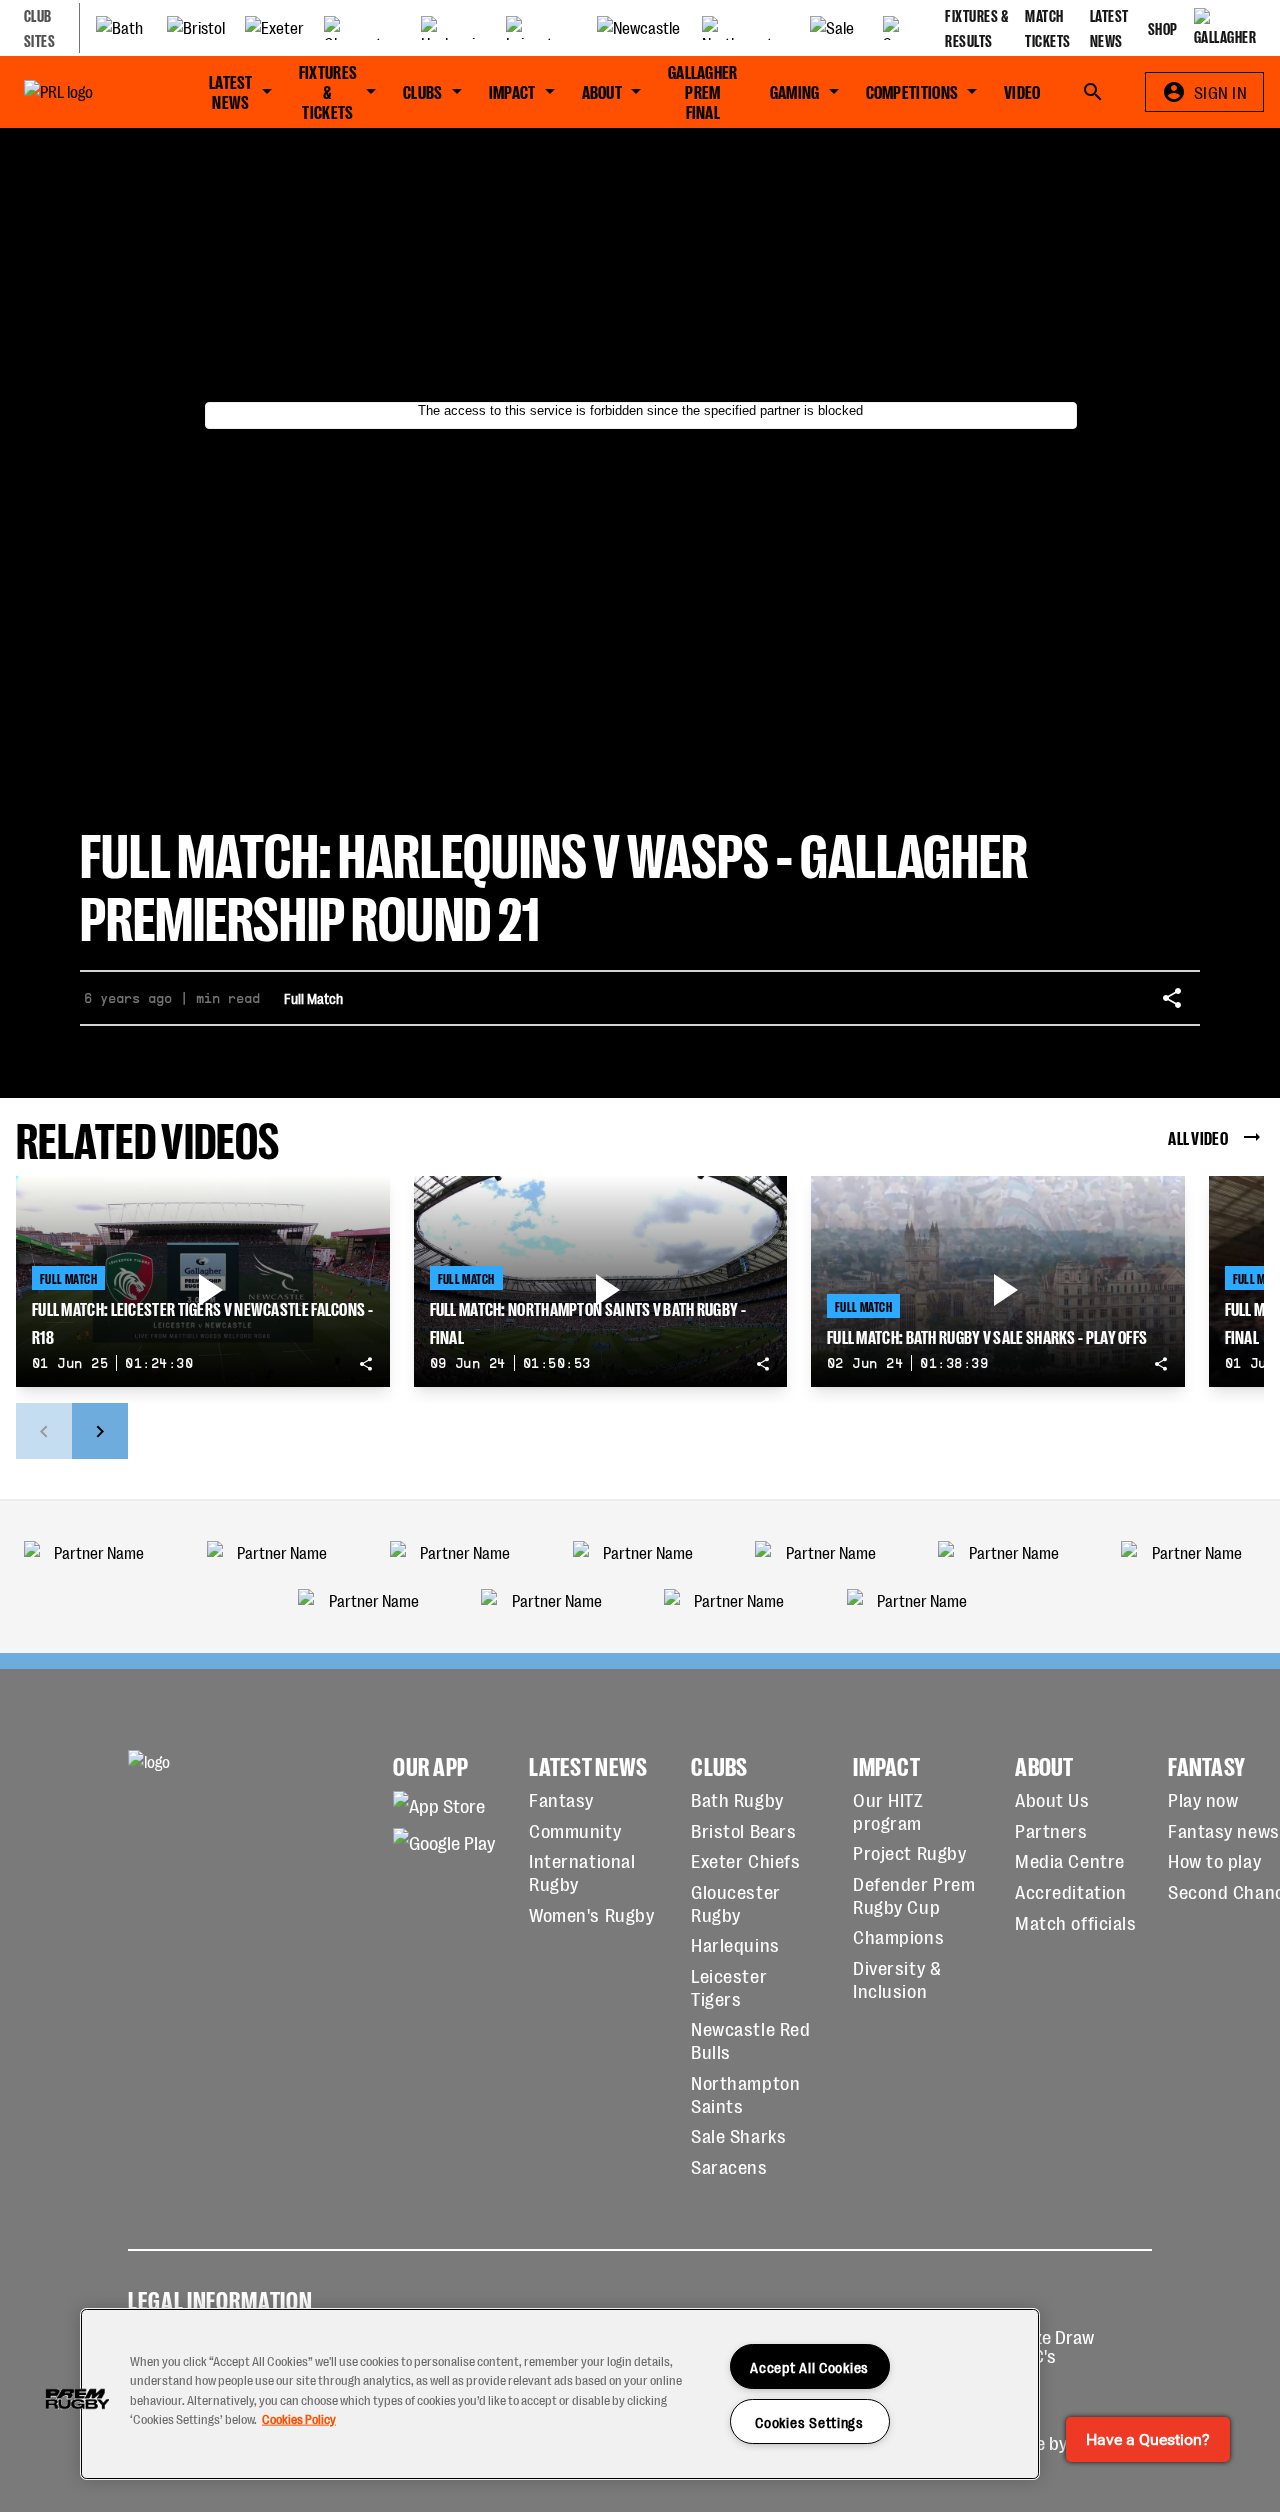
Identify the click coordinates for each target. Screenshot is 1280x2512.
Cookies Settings (809, 2421)
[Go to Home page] (84, 92)
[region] (560, 2394)
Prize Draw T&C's (1053, 2345)
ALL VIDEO (1198, 1137)
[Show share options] (1172, 998)
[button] (77, 2399)
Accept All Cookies (809, 2366)
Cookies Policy (299, 2417)
